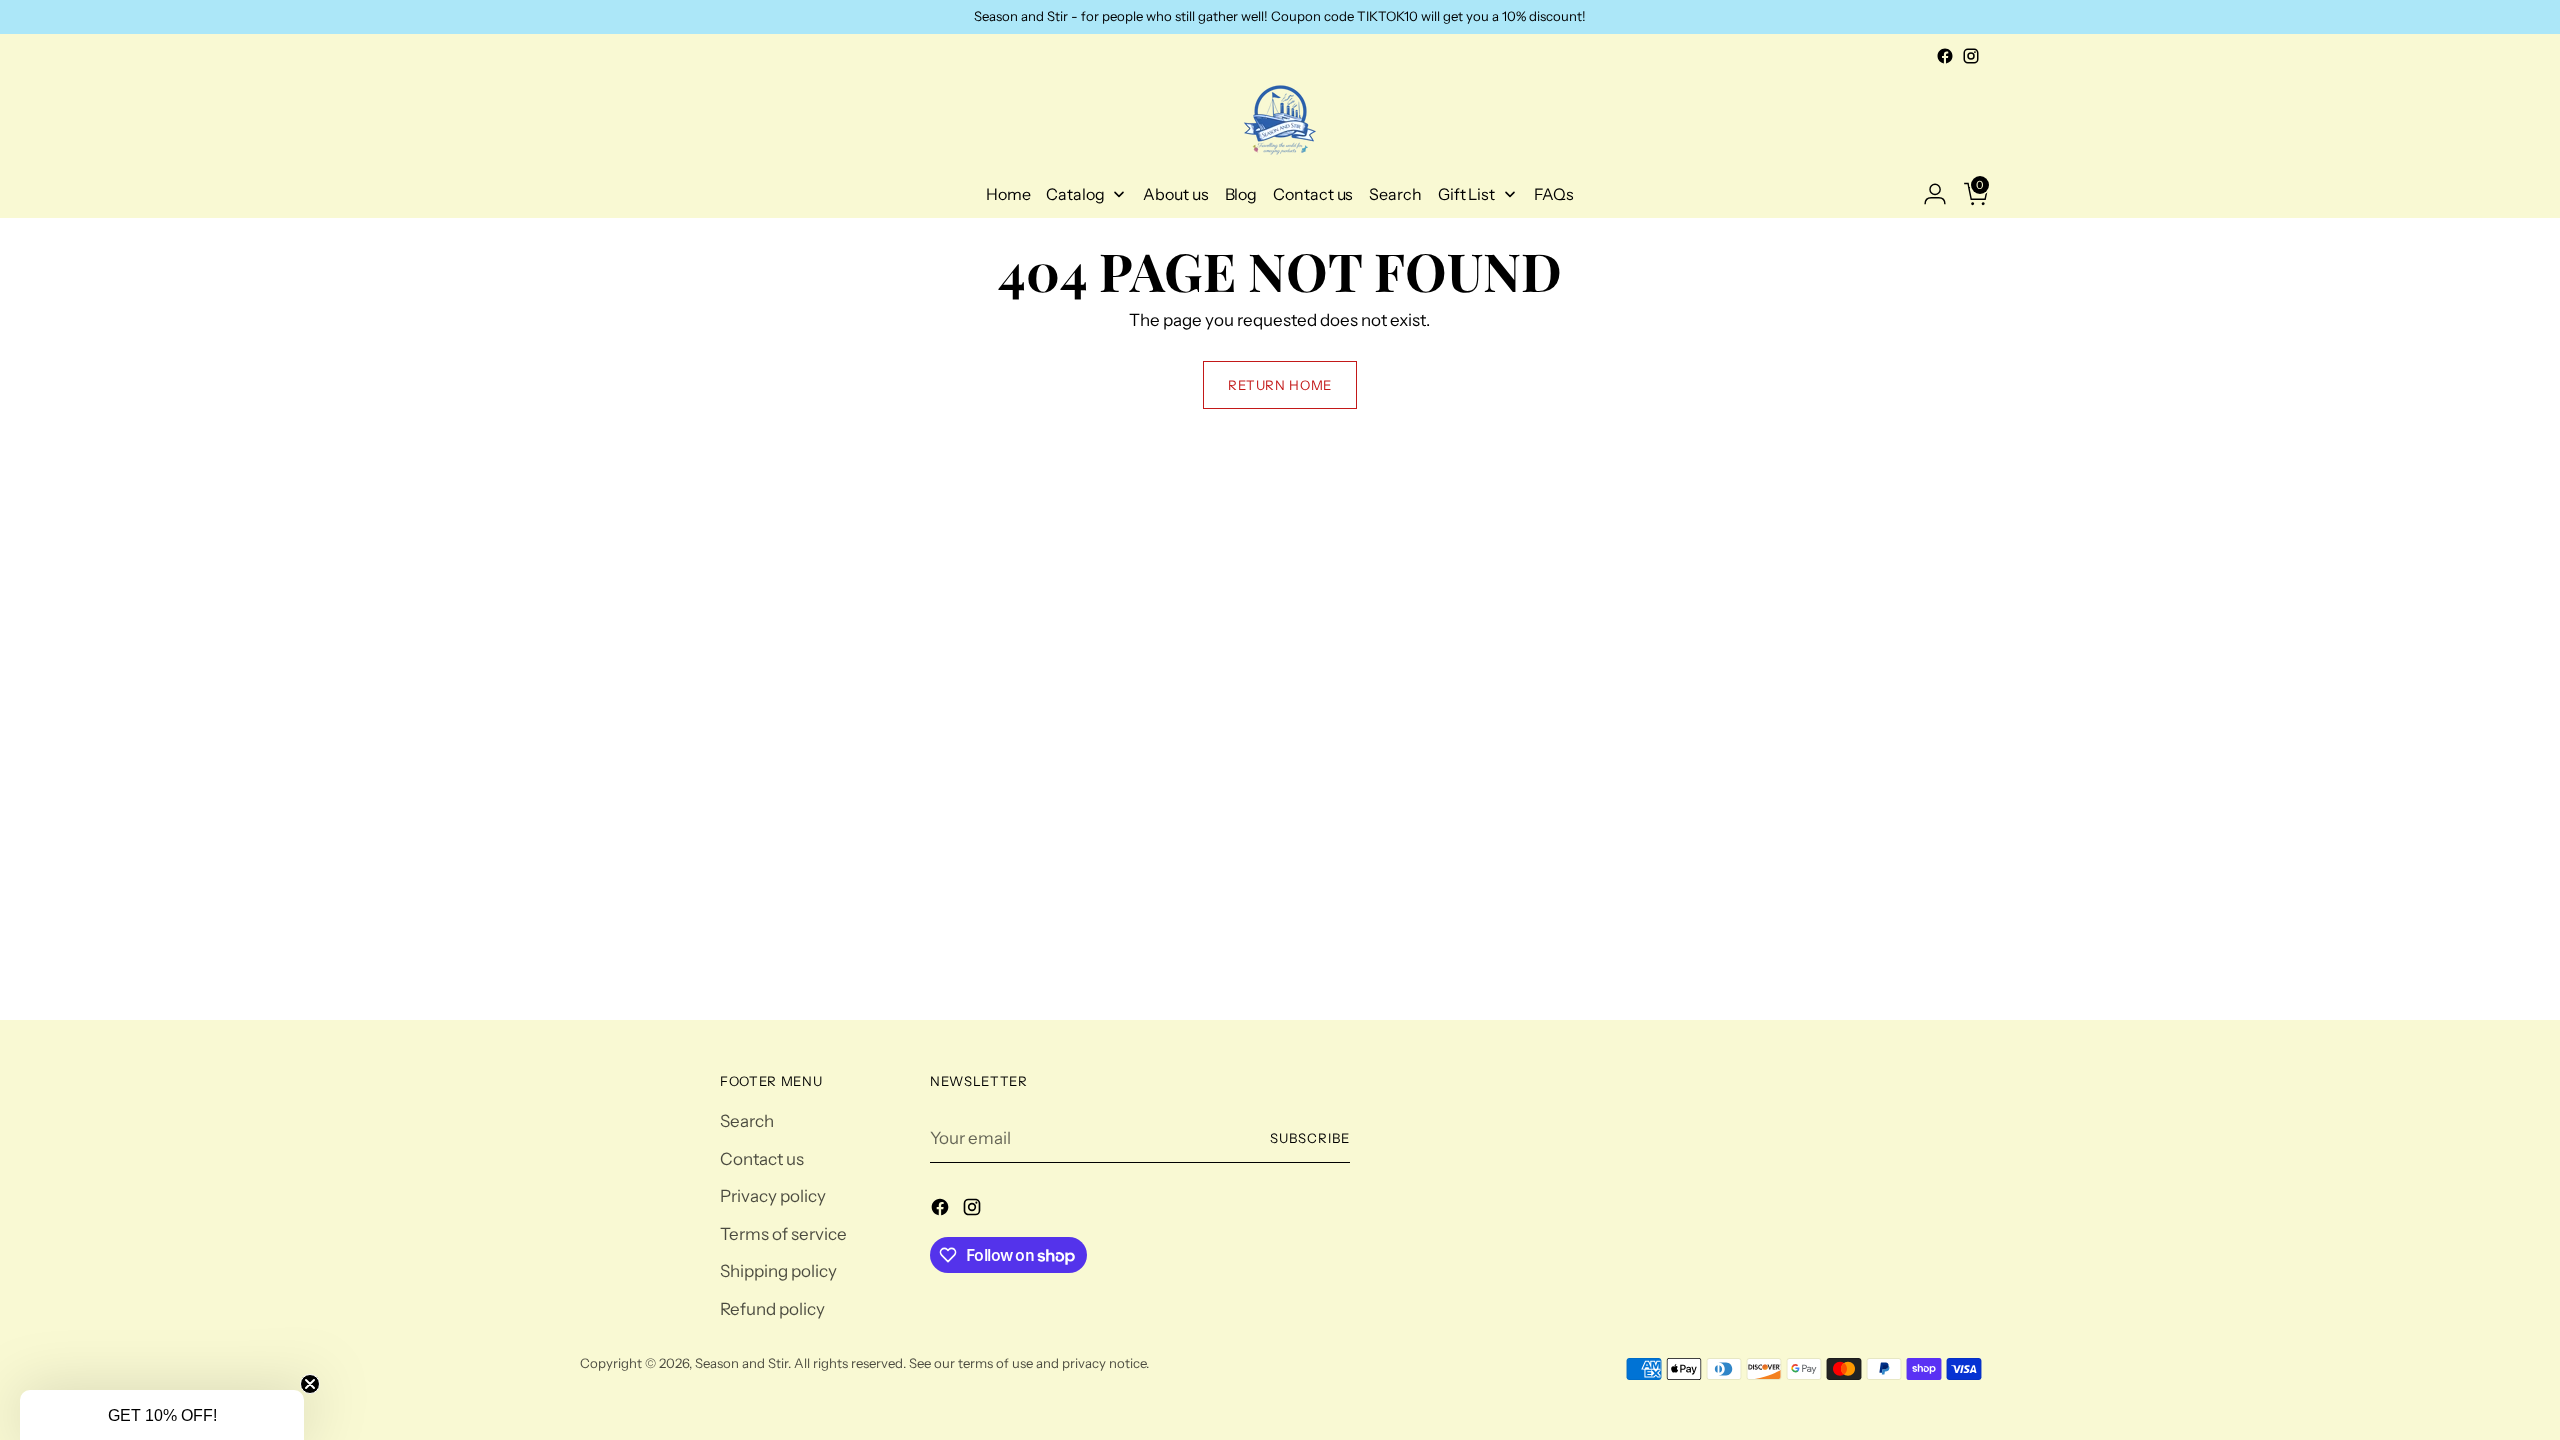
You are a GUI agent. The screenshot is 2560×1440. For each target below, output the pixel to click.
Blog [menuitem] (1241, 194)
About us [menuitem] (1175, 194)
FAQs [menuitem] (1554, 194)
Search (747, 1121)
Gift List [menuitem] (1466, 194)
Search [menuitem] (1395, 194)
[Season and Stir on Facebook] (1945, 56)
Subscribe (1310, 1138)
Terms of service (783, 1234)
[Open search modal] (591, 194)
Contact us (762, 1159)
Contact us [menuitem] (1313, 194)
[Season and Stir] (1280, 120)
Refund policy (772, 1309)
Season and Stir (741, 1363)
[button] (162, 1415)
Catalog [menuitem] (1075, 194)
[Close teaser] (310, 1384)
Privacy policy (773, 1196)
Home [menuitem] (1008, 194)
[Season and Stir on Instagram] (1971, 56)
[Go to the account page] (1927, 194)
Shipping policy (778, 1271)
